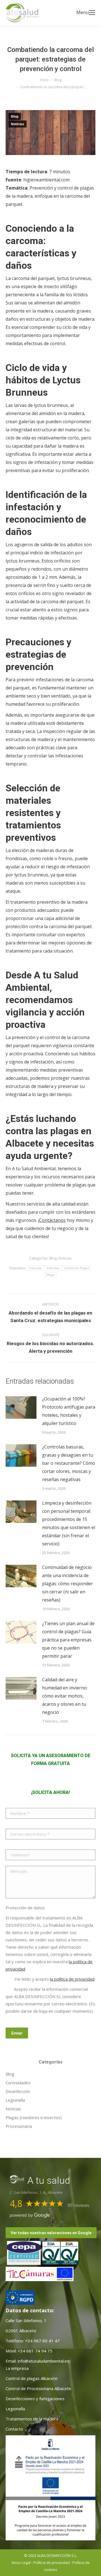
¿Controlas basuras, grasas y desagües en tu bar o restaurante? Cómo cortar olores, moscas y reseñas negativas (69, 1463)
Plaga (51, 1275)
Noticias (18, 124)
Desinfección (18, 2091)
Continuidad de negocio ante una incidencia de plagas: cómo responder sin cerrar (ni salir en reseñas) (67, 1584)
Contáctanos (52, 1220)
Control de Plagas (77, 1268)
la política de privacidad (72, 1979)
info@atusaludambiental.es (43, 2361)
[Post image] (21, 1407)
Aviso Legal (21, 2563)
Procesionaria (19, 2126)
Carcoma (35, 1268)
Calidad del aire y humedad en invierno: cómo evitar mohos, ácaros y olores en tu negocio (65, 1696)
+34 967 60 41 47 (42, 2341)
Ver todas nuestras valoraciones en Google (51, 2233)
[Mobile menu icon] (92, 13)
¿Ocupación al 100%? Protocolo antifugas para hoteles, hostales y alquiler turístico (69, 1411)
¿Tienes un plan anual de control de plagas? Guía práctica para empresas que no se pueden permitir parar (68, 1640)
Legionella (15, 2100)
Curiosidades (18, 2083)
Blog (15, 117)
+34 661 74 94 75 (35, 2351)
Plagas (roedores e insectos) (34, 2117)
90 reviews (78, 2205)
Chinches (53, 1268)
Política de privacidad (51, 2563)
